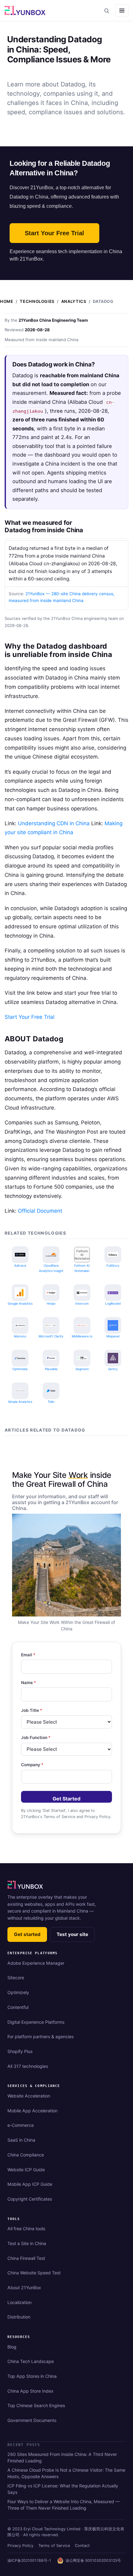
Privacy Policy (20, 2546)
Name (28, 1683)
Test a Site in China (27, 2243)
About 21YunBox (24, 2287)
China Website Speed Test (34, 2273)
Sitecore (16, 1978)
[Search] (106, 10)
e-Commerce (21, 2125)
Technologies (37, 301)
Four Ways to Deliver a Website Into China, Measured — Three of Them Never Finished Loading (64, 2505)
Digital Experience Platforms (36, 2022)
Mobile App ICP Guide (30, 2184)
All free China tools (26, 2229)
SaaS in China (21, 2140)
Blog (12, 2347)
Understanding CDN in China (54, 823)
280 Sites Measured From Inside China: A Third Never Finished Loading (62, 2457)
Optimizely (18, 1992)
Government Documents (32, 2420)
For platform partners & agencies (41, 2037)
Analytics (74, 301)
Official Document (40, 1211)
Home (7, 301)
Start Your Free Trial (54, 233)
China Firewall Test (26, 2258)
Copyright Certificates (30, 2199)
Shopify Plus (20, 2051)
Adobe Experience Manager (36, 1963)
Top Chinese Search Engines (36, 2405)
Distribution (19, 2317)
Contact (82, 2546)
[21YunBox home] (25, 1884)
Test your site (72, 1934)
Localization (19, 2302)
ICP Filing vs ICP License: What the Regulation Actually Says (63, 2489)
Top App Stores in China (32, 2376)
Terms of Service (54, 2546)
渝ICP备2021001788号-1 (29, 2560)
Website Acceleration (29, 2096)
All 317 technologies (28, 2066)
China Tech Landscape (31, 2361)
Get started (27, 1934)
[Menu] (122, 10)
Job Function (36, 1738)
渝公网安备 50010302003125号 (93, 2560)
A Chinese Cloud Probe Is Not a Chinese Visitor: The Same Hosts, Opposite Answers (66, 2473)
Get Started (66, 1799)
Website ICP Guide (26, 2170)
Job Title (32, 1710)
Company (32, 1765)
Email (28, 1655)
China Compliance (26, 2155)
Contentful (18, 2007)
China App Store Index (30, 2391)
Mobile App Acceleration (32, 2111)
